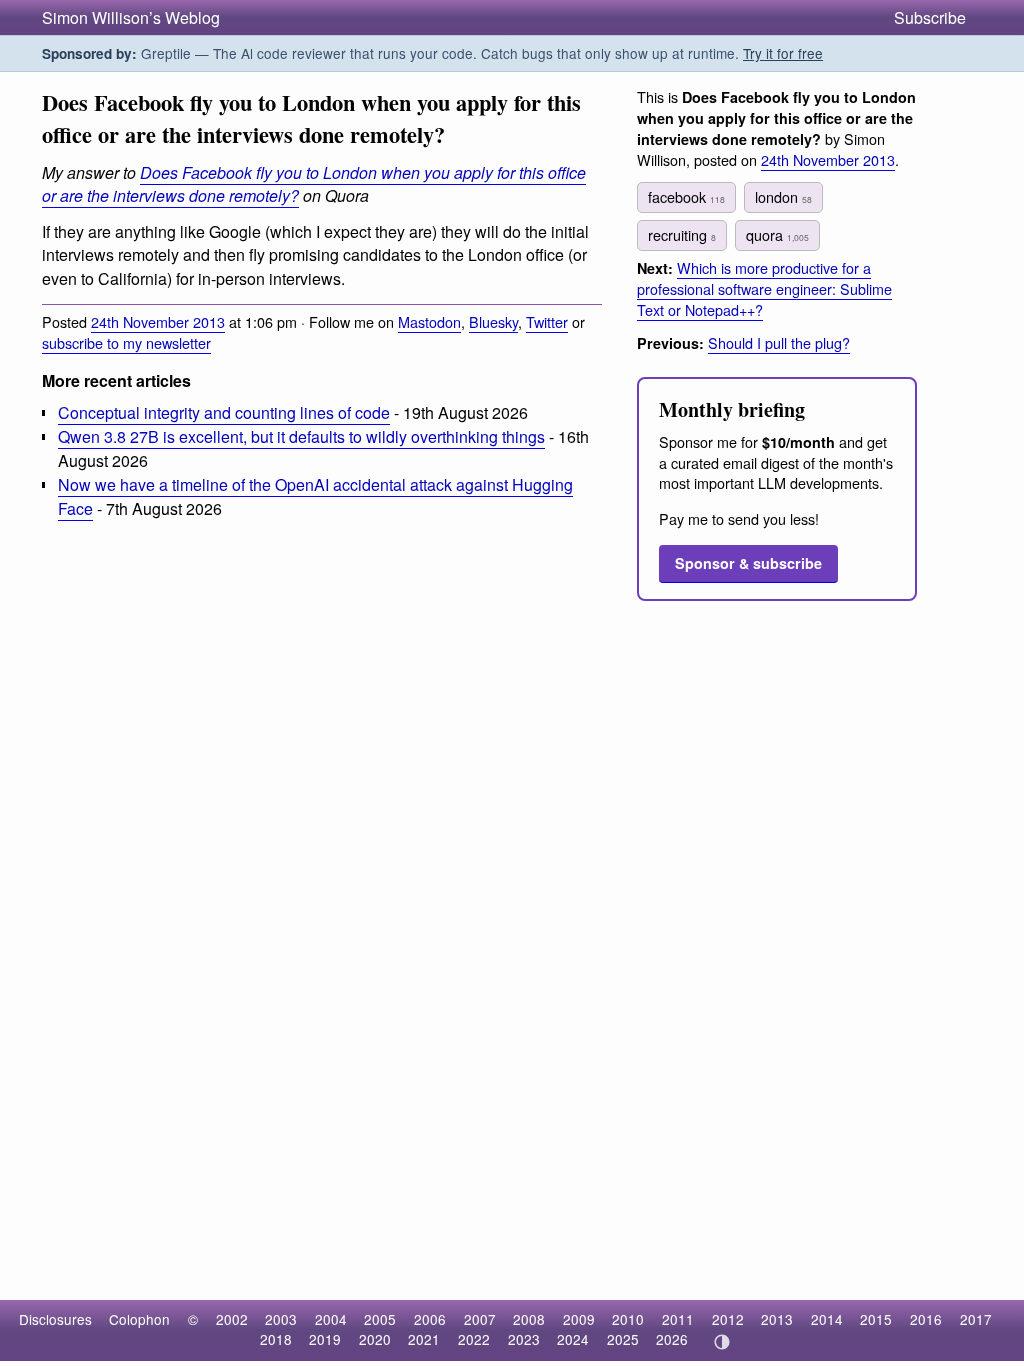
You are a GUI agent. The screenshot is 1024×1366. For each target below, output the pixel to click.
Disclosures (55, 1319)
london (783, 196)
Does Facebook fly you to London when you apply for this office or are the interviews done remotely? (314, 184)
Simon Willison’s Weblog (131, 17)
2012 (728, 1319)
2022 (474, 1339)
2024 (573, 1339)
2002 (232, 1319)
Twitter (547, 321)
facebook (686, 196)
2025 (623, 1339)
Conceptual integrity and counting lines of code (224, 412)
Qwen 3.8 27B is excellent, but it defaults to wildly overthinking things (301, 436)
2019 (325, 1339)
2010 (628, 1319)
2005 (380, 1319)
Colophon (139, 1319)
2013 (777, 1319)
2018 (276, 1339)
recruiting (682, 234)
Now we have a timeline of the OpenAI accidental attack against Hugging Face (315, 496)
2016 (926, 1319)
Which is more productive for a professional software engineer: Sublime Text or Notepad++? (764, 288)
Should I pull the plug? (779, 342)
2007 (480, 1319)
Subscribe (930, 17)
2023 (524, 1339)
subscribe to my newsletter (126, 342)
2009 (579, 1319)
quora (777, 234)
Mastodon (429, 321)
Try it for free (783, 53)
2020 (375, 1339)
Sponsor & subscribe (748, 563)
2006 (430, 1319)
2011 (678, 1319)
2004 (331, 1319)
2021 (424, 1339)
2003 (281, 1319)
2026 (672, 1339)
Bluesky (493, 321)
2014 (827, 1319)
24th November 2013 (158, 321)
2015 (876, 1319)
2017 (976, 1319)
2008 (529, 1319)
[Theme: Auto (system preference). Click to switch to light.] (721, 1342)
